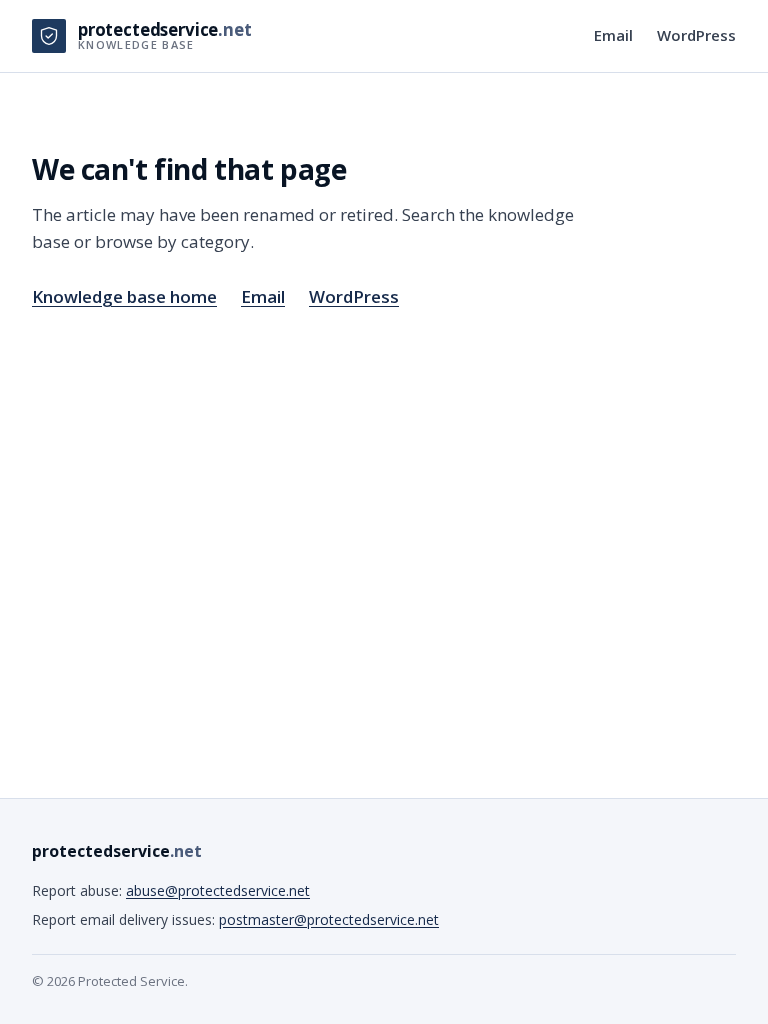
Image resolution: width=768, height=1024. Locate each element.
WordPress (696, 35)
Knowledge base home (124, 296)
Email (613, 35)
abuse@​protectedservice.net (218, 890)
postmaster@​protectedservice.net (329, 919)
